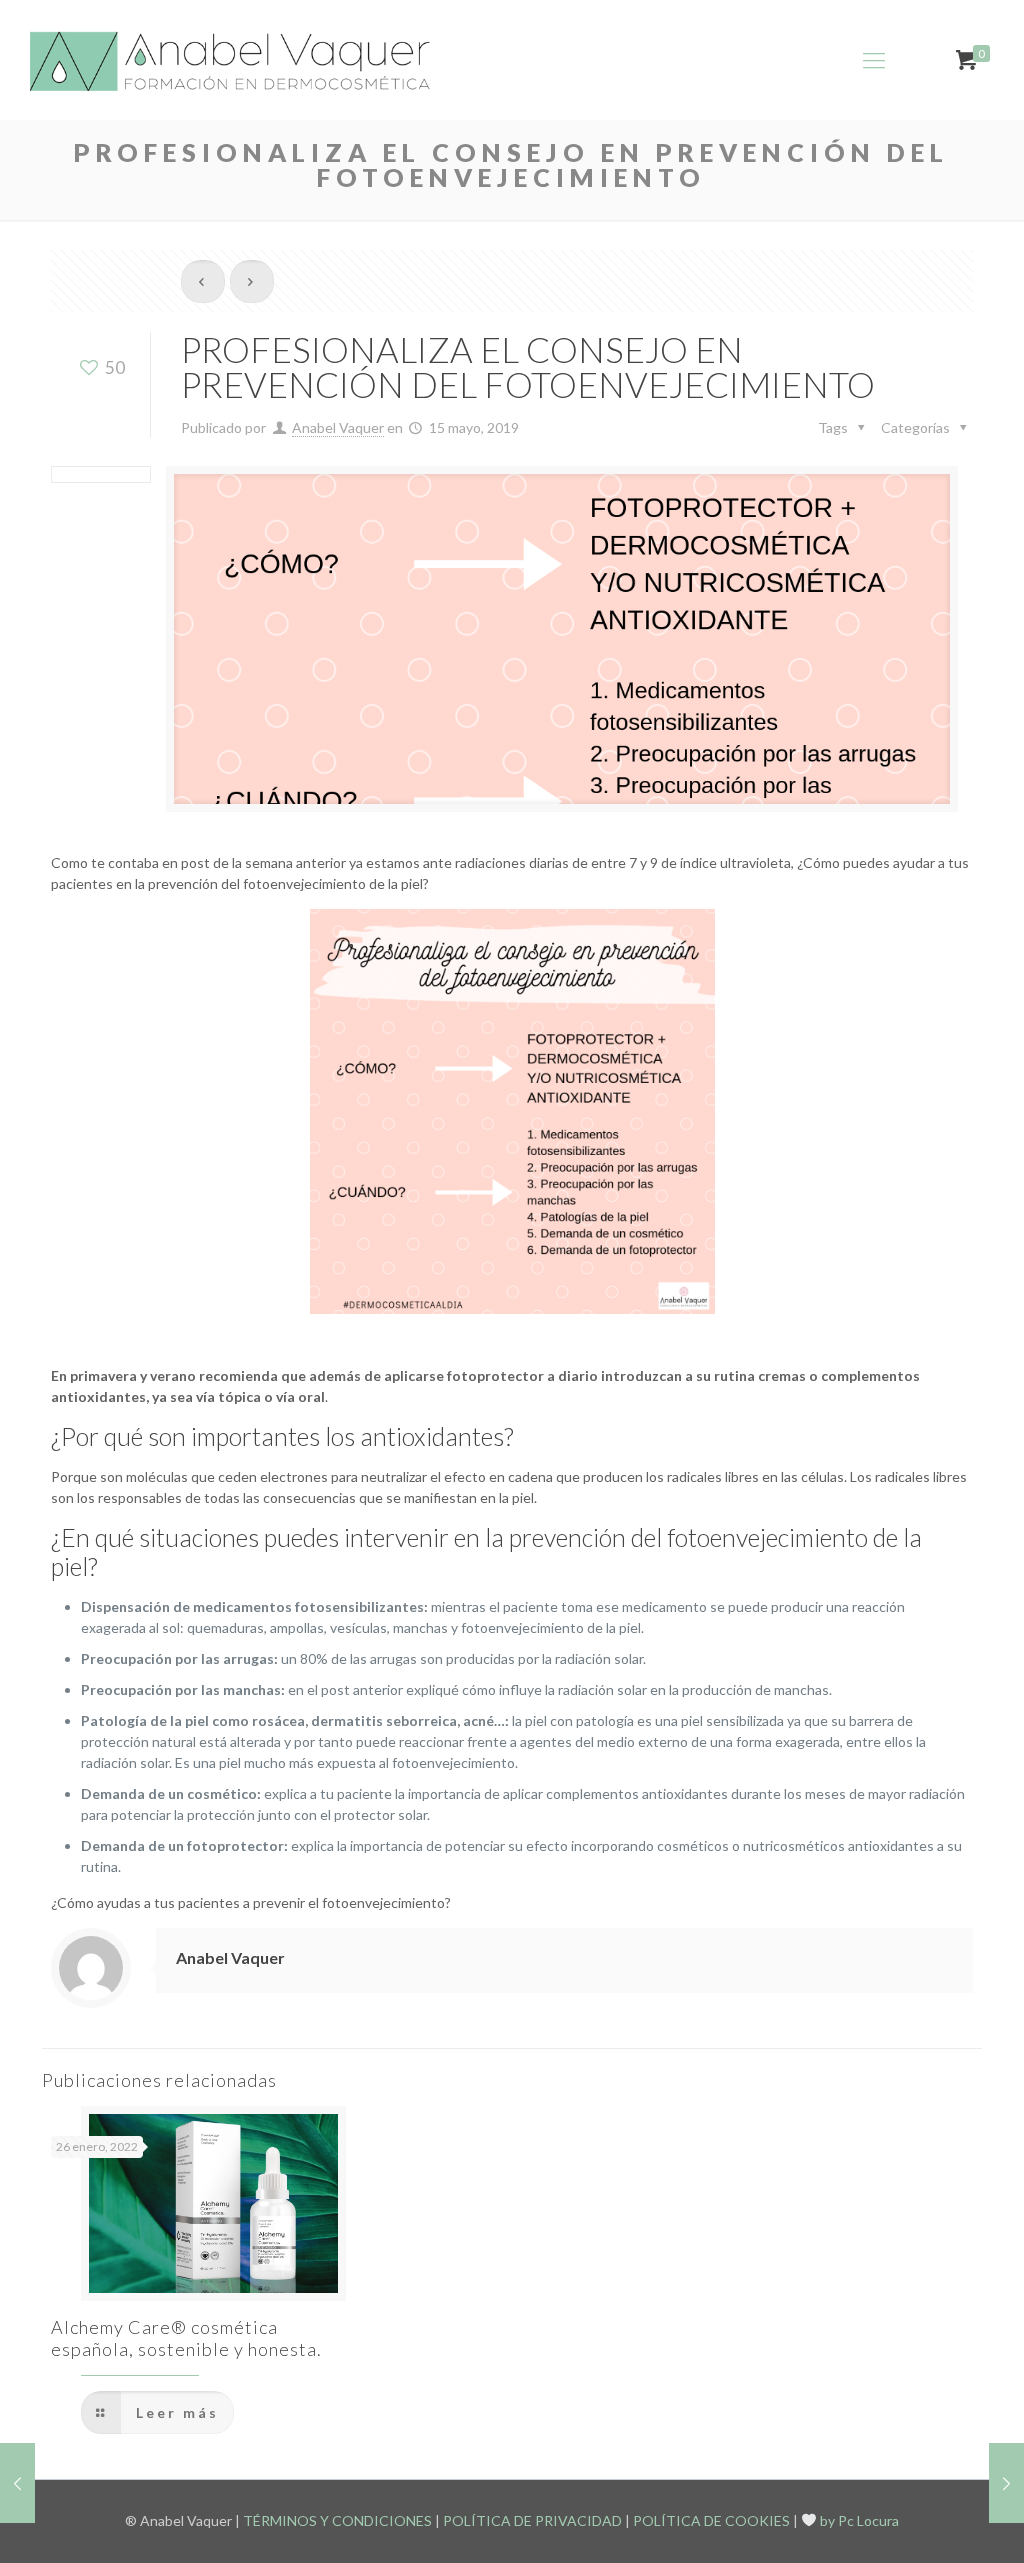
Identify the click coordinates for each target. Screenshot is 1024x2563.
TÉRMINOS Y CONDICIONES (337, 2520)
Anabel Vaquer (338, 427)
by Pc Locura (858, 2520)
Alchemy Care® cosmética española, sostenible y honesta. (186, 2338)
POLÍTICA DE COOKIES (711, 2520)
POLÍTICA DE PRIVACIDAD (532, 2520)
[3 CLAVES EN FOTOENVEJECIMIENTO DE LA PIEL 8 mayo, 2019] (17, 2483)
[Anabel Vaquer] (232, 60)
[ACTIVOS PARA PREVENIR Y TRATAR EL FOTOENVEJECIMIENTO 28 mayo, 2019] (1006, 2483)
